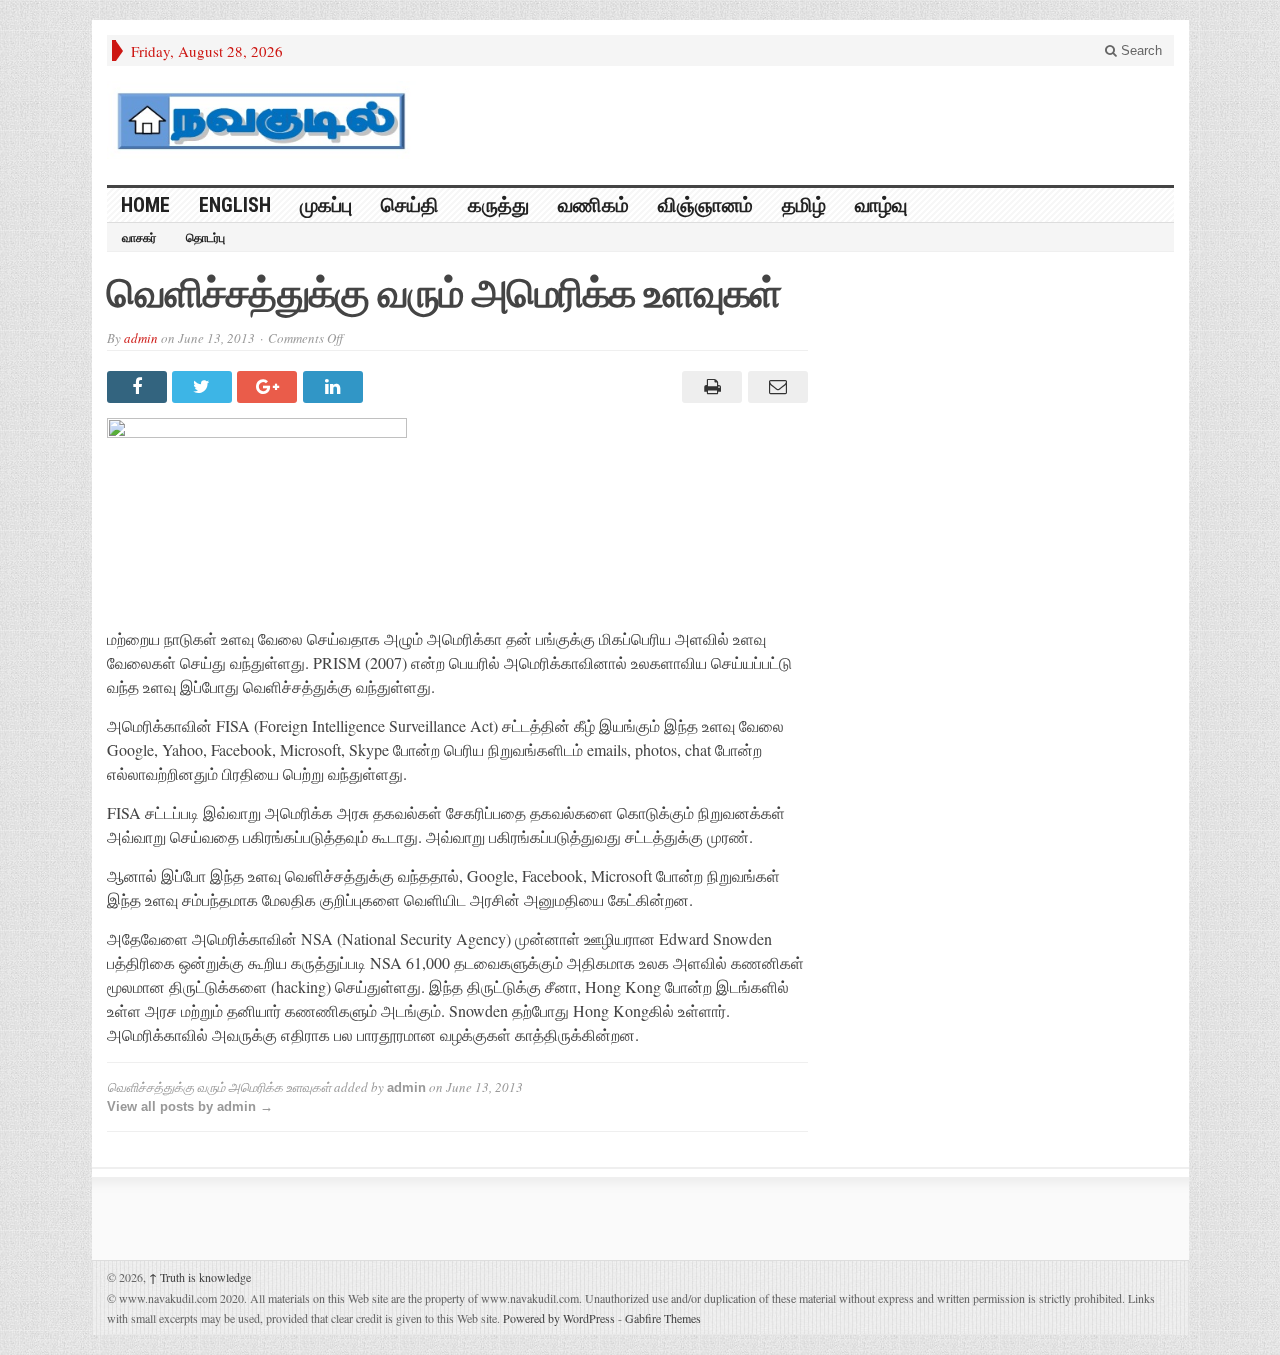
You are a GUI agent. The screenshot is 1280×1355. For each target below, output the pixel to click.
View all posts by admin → (190, 1106)
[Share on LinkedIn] (335, 387)
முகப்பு (326, 205)
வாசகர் (139, 238)
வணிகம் (593, 205)
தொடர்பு (205, 238)
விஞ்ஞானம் (705, 205)
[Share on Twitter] (204, 387)
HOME (145, 205)
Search (1139, 50)
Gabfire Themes (663, 1318)
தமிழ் (804, 205)
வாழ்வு (881, 205)
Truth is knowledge (200, 1277)
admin (141, 338)
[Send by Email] (774, 387)
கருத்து (498, 205)
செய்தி (410, 205)
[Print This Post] (709, 387)
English (235, 205)
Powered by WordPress (559, 1318)
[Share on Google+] (269, 387)
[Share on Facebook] (139, 387)
